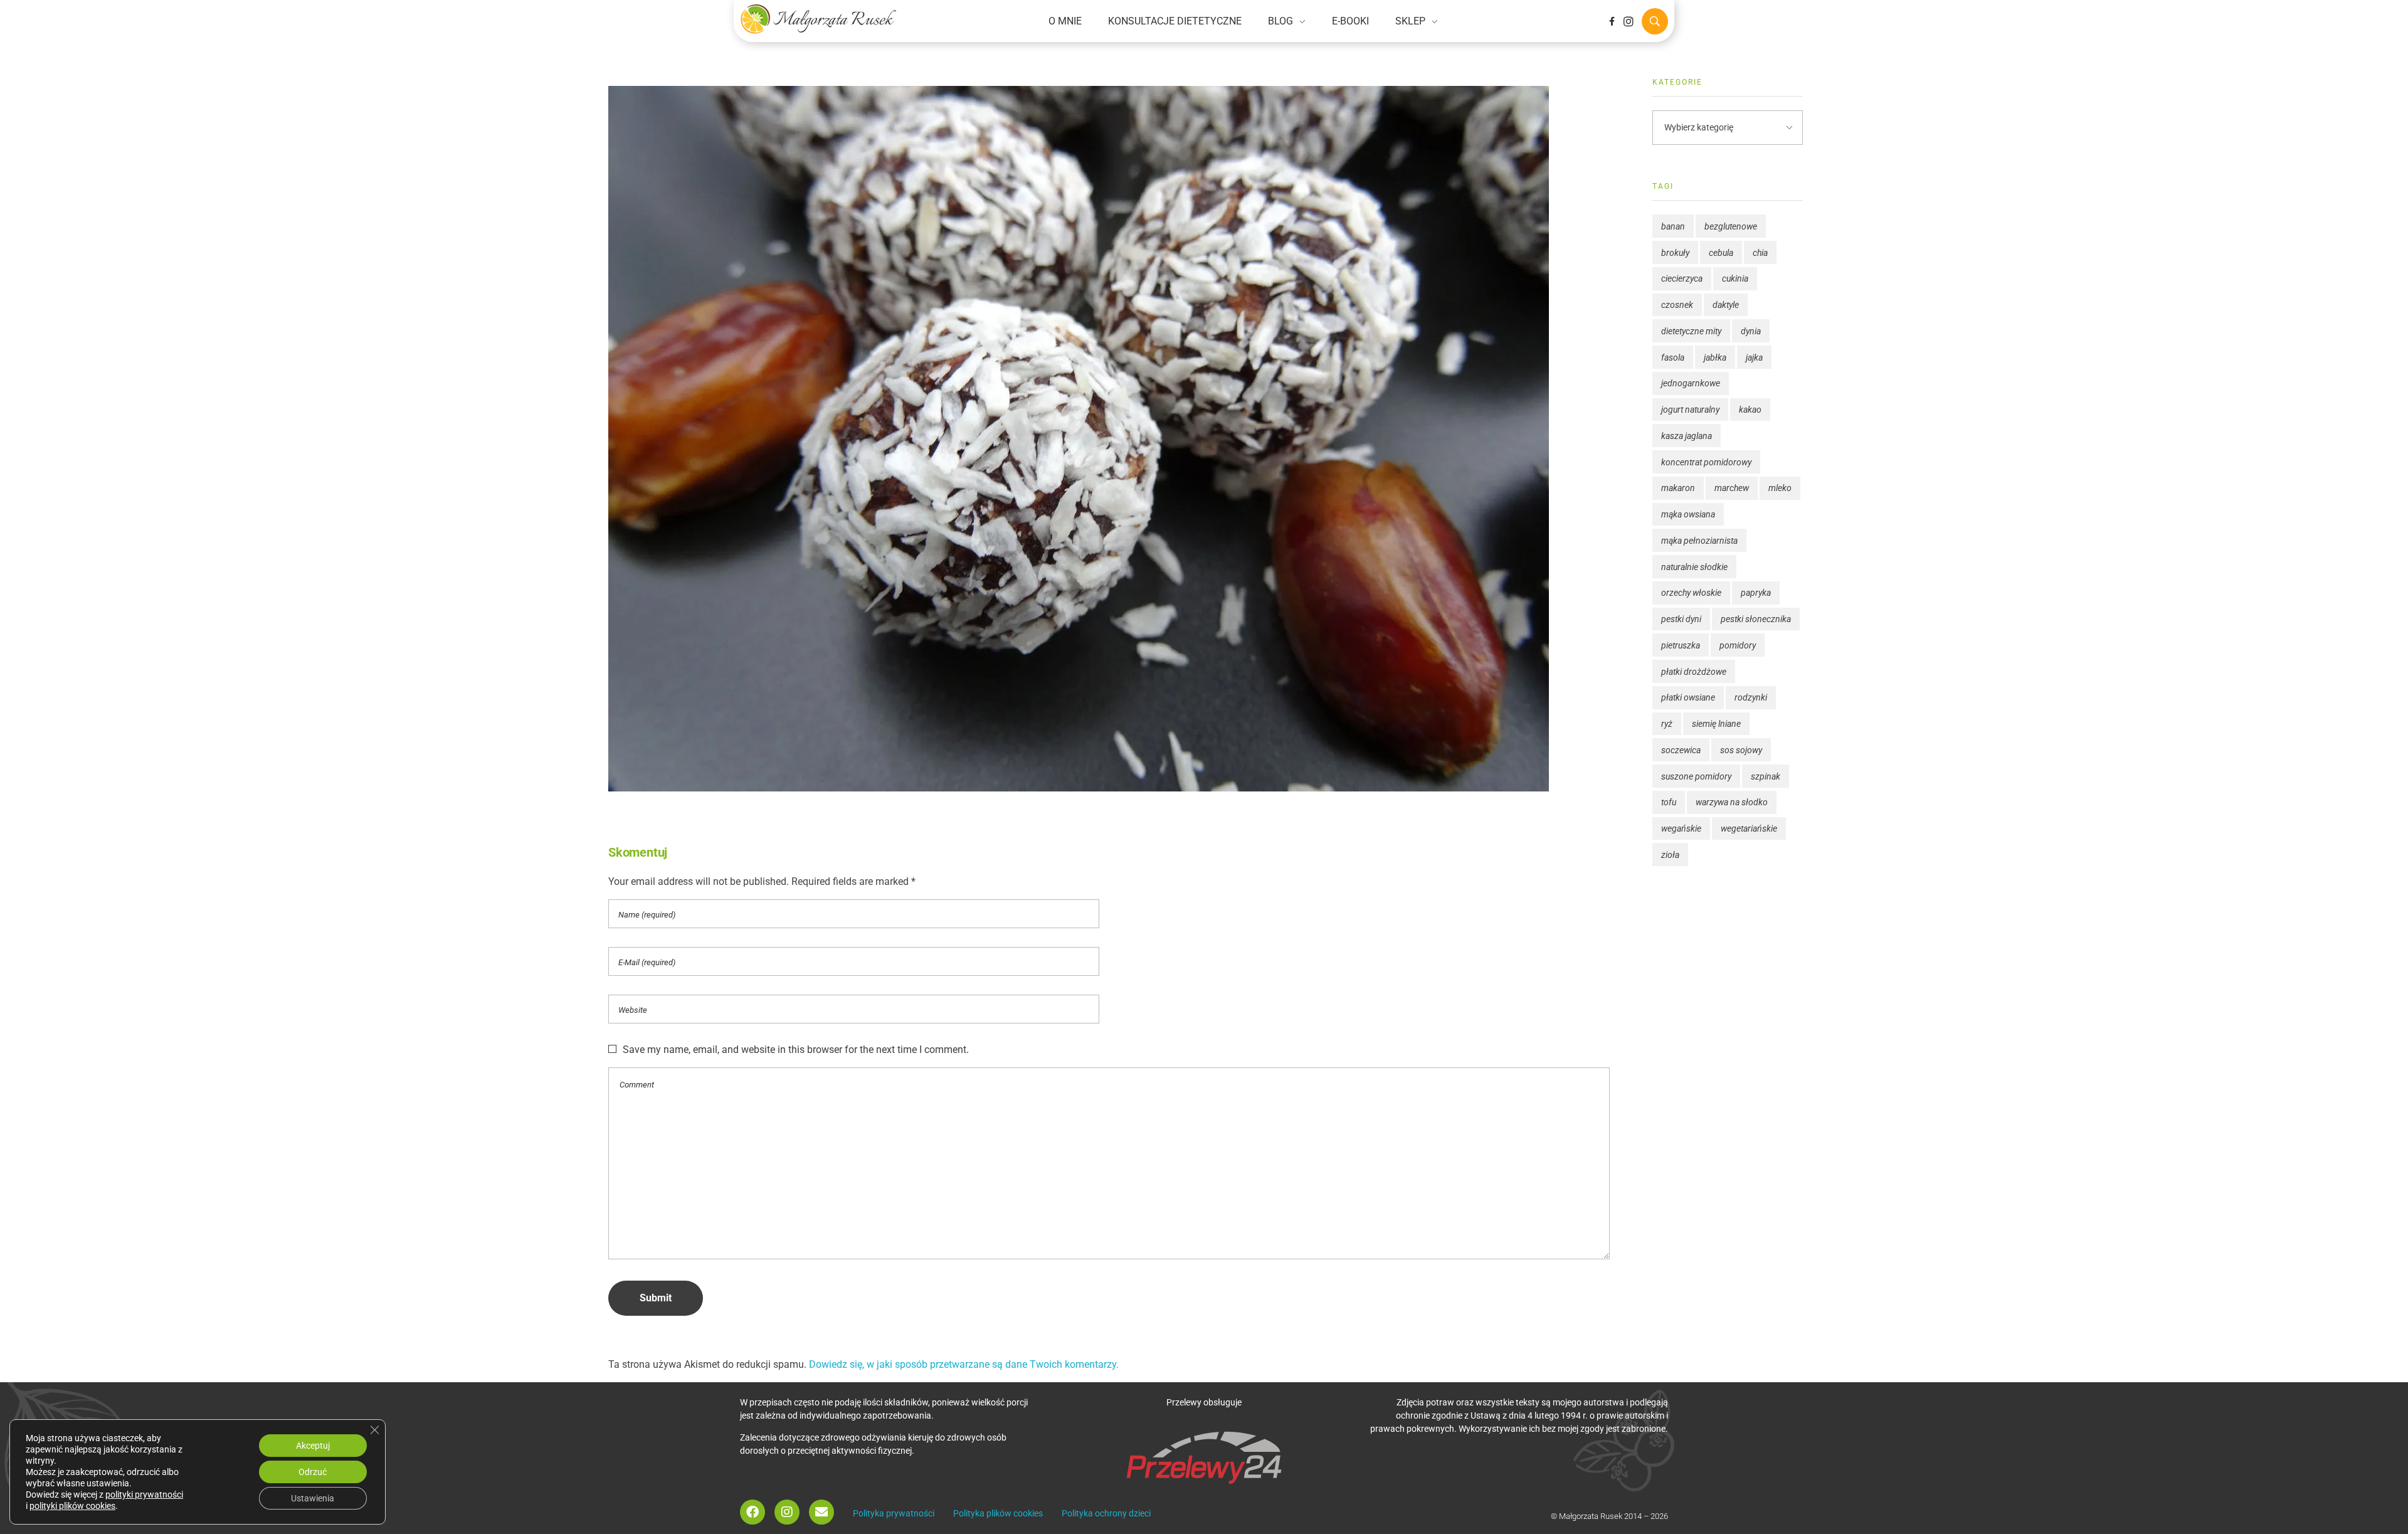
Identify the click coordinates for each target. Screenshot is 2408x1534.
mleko (1780, 488)
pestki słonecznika (1756, 619)
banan (1673, 226)
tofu (1669, 802)
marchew (1732, 488)
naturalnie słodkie (1694, 567)
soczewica (1681, 750)
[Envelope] (821, 1512)
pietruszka (1681, 645)
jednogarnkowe (1691, 383)
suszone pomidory (1696, 776)
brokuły (1675, 253)
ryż (1667, 724)
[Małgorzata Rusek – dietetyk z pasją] (818, 19)
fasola (1673, 357)
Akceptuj (313, 1446)
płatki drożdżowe (1694, 672)
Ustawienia (313, 1498)
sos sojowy (1741, 750)
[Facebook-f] (1612, 21)
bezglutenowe (1731, 226)
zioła (1670, 855)
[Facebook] (752, 1512)
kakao (1750, 410)
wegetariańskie (1749, 828)
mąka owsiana (1688, 514)
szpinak (1766, 776)
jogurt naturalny (1690, 410)
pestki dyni (1681, 619)
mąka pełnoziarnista (1699, 541)
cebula (1721, 253)
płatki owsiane (1688, 697)
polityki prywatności (144, 1494)
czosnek (1677, 305)
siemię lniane (1716, 724)
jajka (1754, 357)
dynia (1751, 331)
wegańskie (1681, 828)
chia (1760, 253)
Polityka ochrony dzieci (1106, 1513)
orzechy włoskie (1691, 593)
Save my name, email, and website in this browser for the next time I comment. (796, 1050)
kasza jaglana (1687, 436)
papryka (1756, 593)
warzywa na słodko (1732, 802)
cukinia (1735, 278)
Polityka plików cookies (998, 1513)
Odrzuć (313, 1472)
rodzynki (1751, 697)
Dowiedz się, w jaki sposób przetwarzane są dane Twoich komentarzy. (964, 1364)
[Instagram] (1629, 21)
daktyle (1726, 305)
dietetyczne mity (1691, 331)
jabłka (1715, 357)
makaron (1678, 488)
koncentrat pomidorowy (1706, 462)
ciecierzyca (1682, 278)
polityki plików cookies (72, 1506)
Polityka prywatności (894, 1513)
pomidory (1738, 645)
